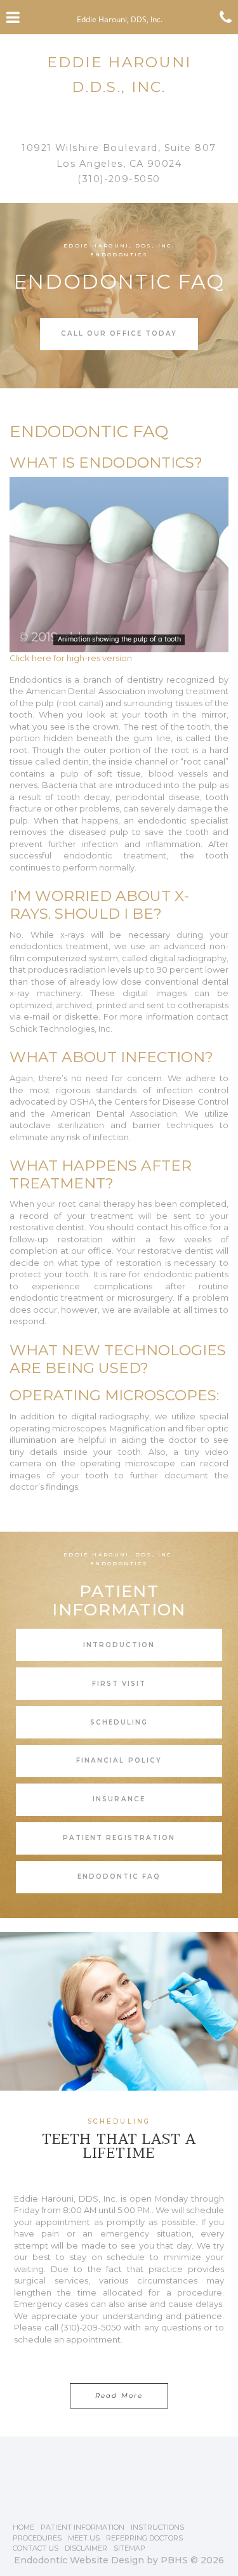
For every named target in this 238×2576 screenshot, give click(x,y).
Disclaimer (86, 2548)
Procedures (37, 2538)
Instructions (157, 2527)
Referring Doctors (144, 2538)
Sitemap (129, 2548)
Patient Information (83, 2527)
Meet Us (84, 2538)
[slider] (118, 642)
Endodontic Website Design (79, 2560)
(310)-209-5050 (119, 179)
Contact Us (36, 2548)
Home (23, 2527)
